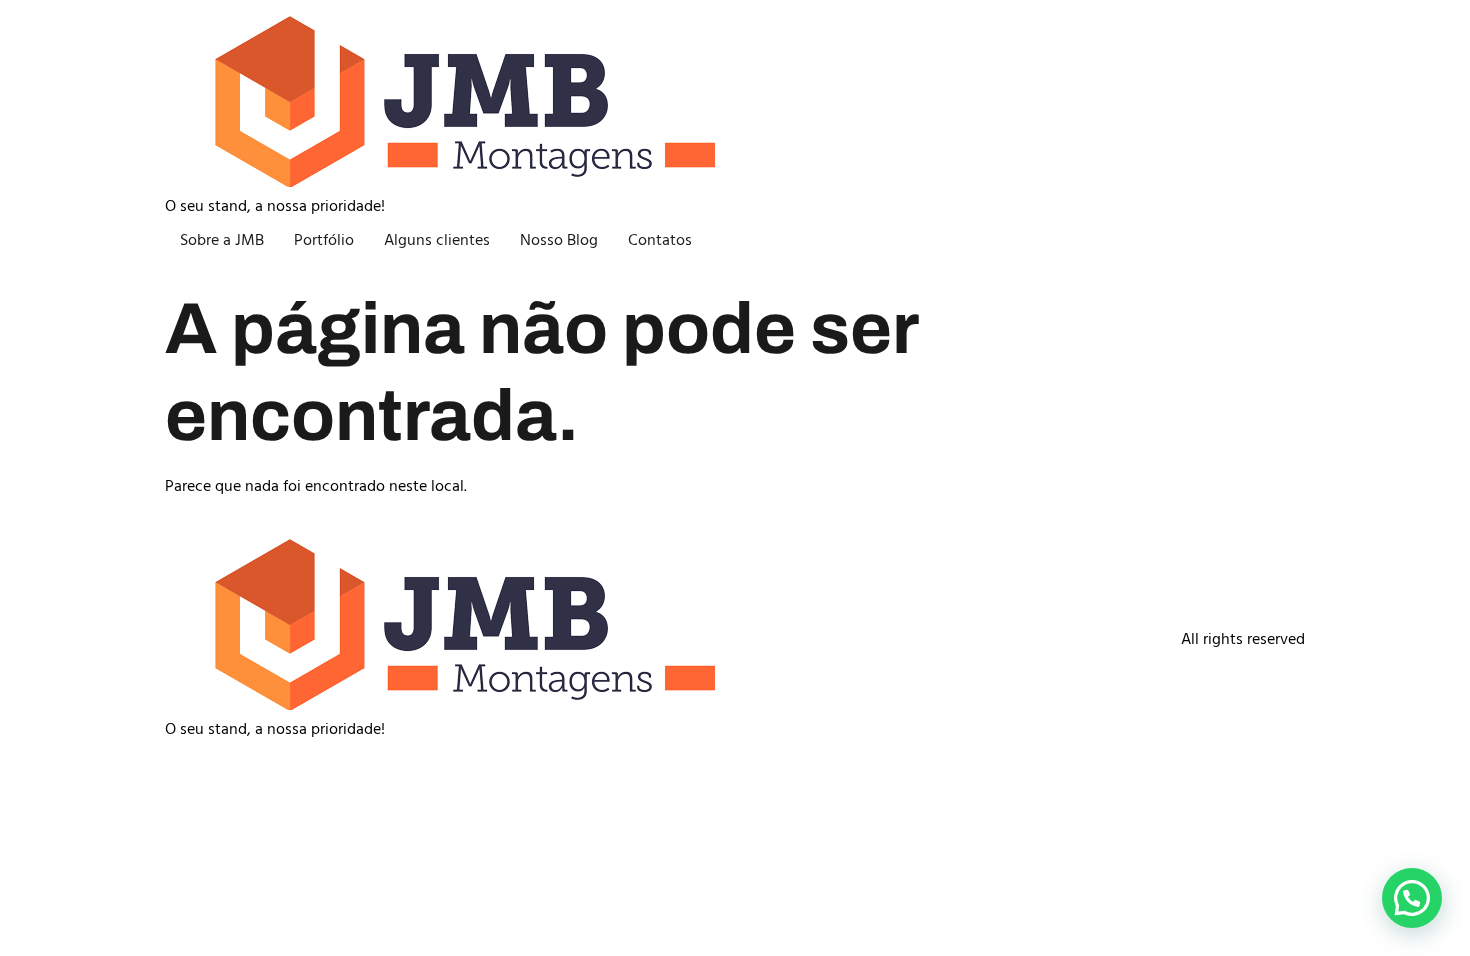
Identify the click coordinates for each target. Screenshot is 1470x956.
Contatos (660, 241)
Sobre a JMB (222, 241)
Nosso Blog (559, 241)
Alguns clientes (437, 241)
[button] (1412, 898)
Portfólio (324, 241)
